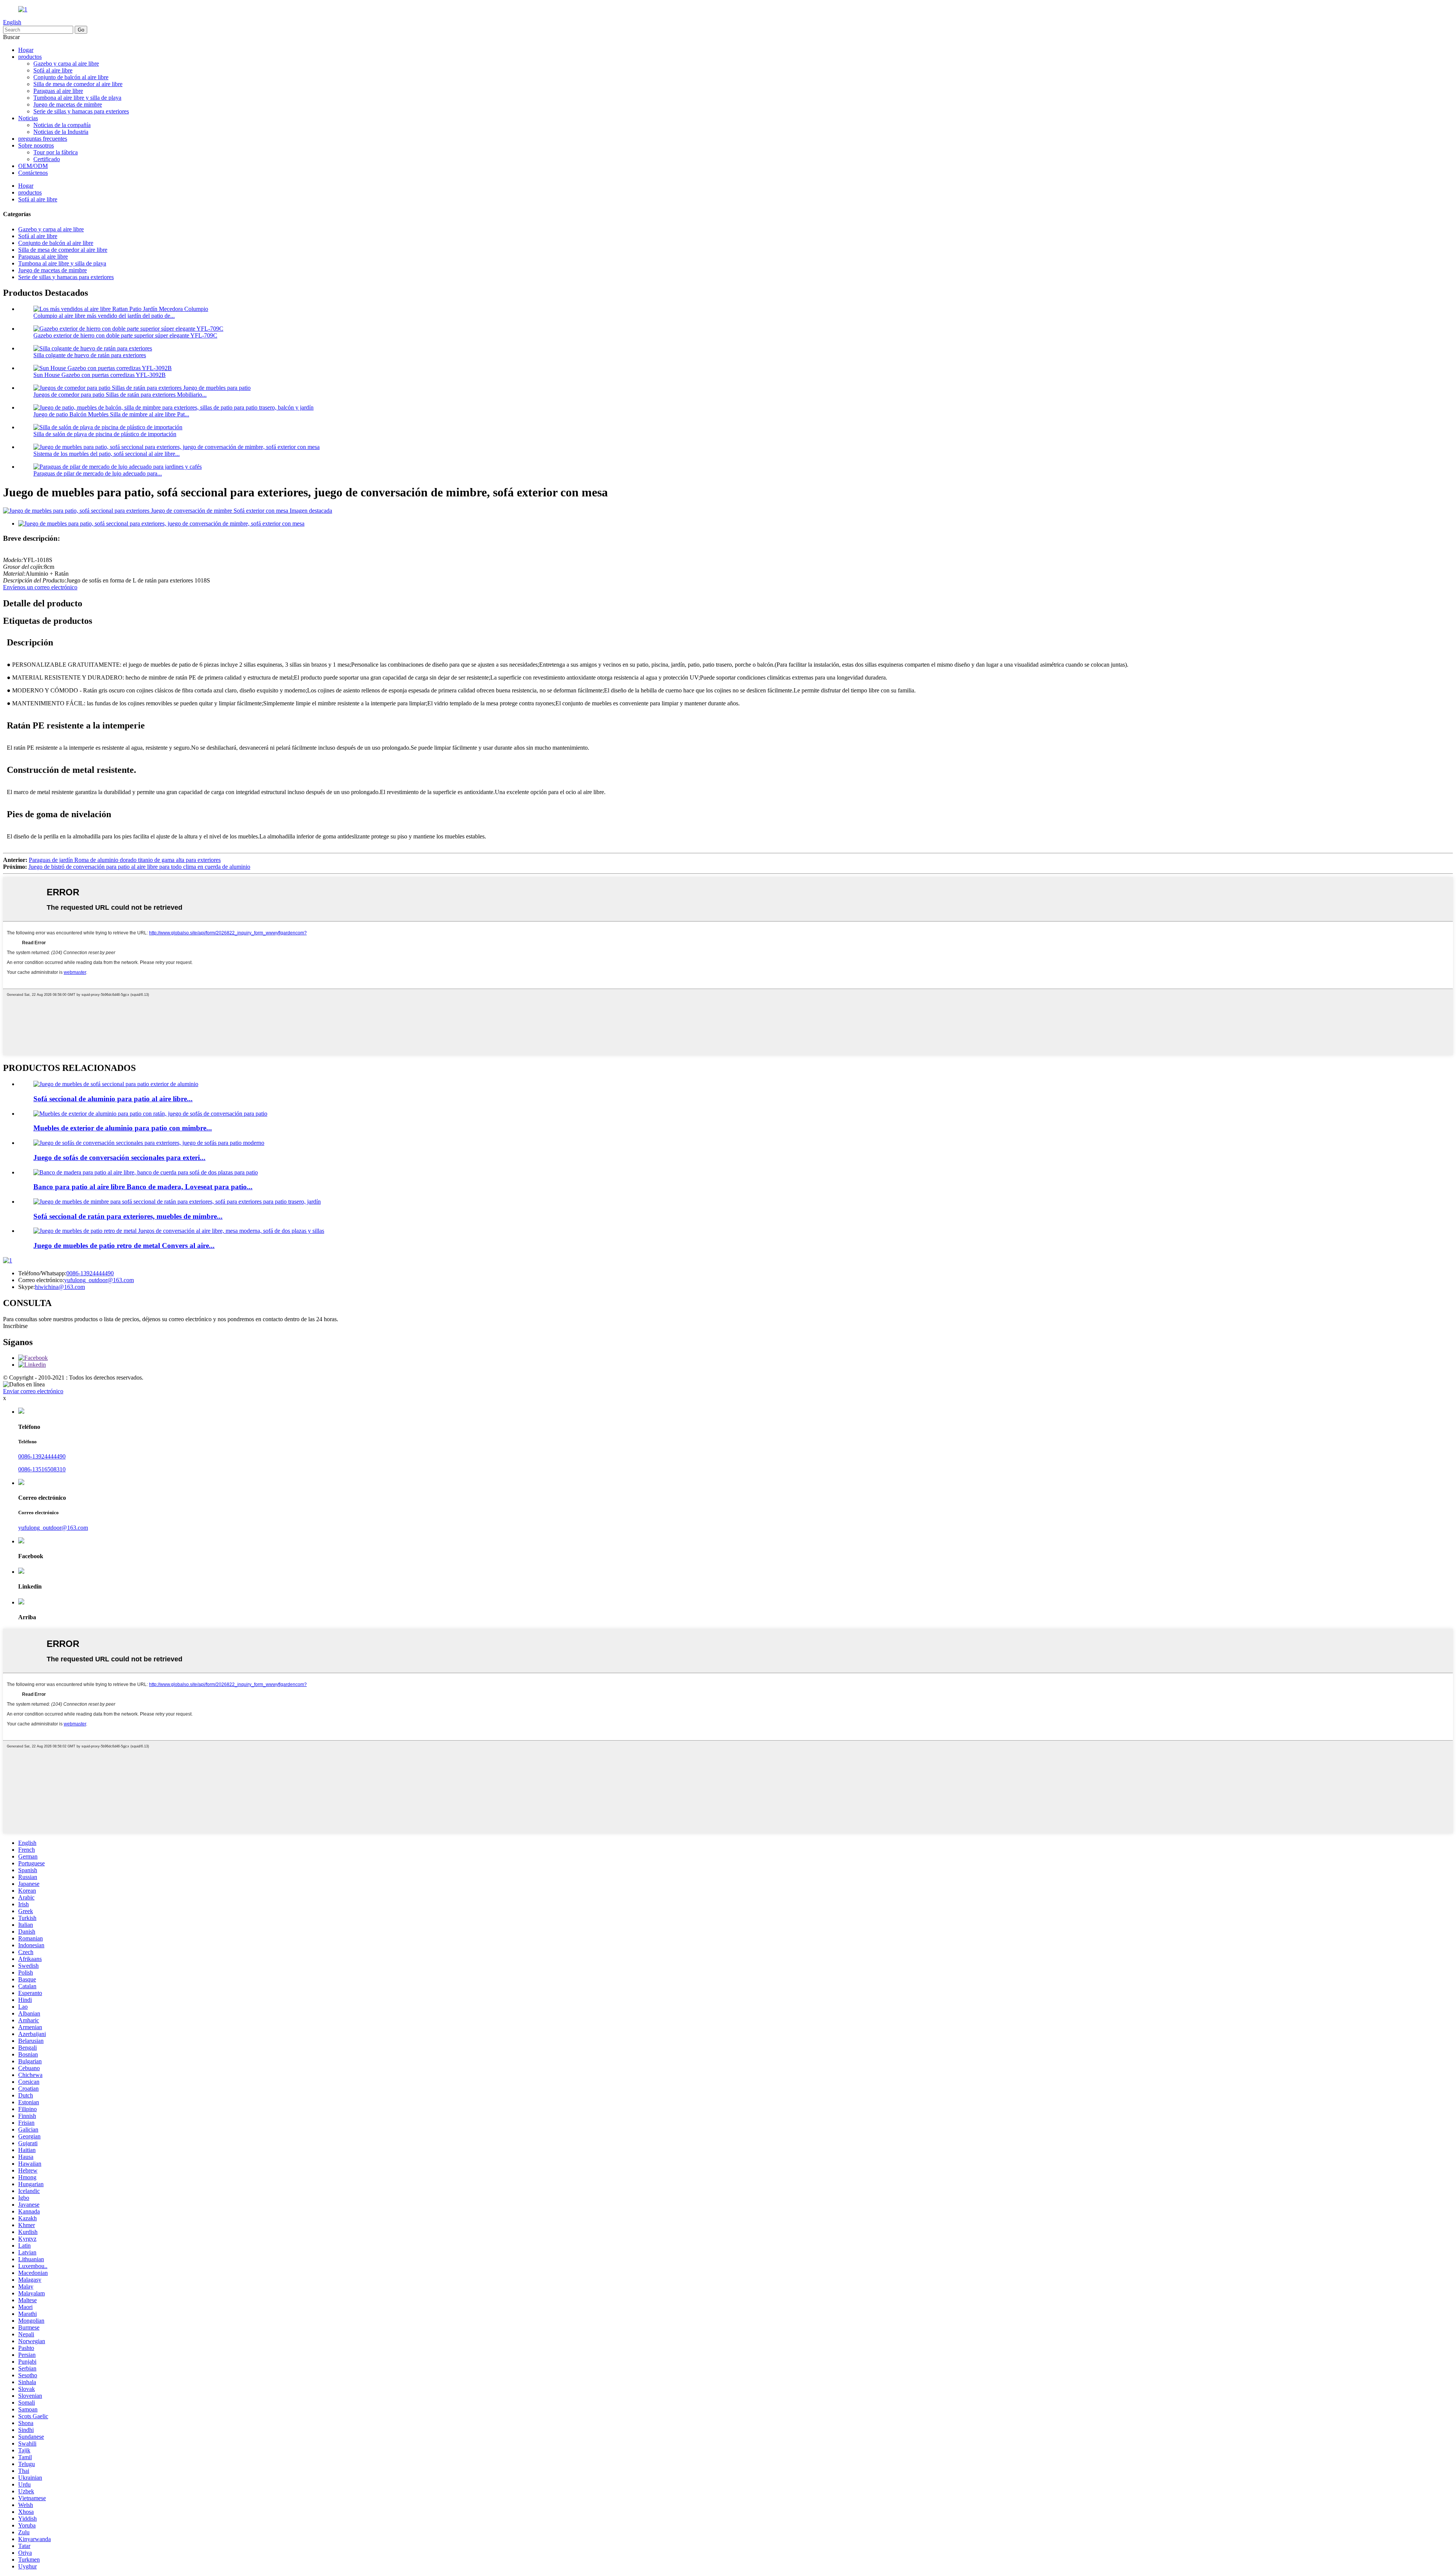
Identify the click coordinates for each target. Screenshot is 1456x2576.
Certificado (47, 159)
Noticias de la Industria (61, 132)
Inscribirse (15, 1326)
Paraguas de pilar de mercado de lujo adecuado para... (98, 473)
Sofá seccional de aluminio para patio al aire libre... (113, 1099)
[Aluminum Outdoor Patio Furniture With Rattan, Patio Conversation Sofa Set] (150, 1114)
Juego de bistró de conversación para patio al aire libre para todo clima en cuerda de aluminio (139, 867)
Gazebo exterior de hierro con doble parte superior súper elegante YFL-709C (125, 335)
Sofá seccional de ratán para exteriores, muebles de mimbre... (128, 1216)
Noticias (28, 118)
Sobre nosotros (36, 145)
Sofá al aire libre (53, 70)
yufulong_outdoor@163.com (99, 1280)
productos (30, 57)
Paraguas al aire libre (58, 91)
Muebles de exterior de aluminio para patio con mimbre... (123, 1128)
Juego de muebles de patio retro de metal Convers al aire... (124, 1246)
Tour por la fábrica (56, 152)
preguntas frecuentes (43, 139)
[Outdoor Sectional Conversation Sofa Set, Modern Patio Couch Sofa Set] (149, 1143)
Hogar (26, 50)
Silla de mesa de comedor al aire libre (78, 84)
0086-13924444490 (90, 1273)
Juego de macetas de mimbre (68, 104)
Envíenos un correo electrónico (40, 587)
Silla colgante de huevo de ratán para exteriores (90, 355)
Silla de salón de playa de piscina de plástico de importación (105, 434)
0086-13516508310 (42, 1469)
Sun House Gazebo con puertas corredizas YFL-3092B (100, 375)
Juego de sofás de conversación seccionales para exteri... (119, 1158)
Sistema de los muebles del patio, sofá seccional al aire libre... (107, 454)
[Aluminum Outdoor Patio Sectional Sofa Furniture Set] (116, 1084)
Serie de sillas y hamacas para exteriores (81, 111)
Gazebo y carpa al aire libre (66, 64)
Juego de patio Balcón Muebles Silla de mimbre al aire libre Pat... (111, 414)
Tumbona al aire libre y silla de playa (77, 98)
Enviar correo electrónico (33, 1391)
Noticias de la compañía (62, 125)
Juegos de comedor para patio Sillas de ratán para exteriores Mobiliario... (120, 395)
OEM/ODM (33, 166)
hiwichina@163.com (60, 1287)
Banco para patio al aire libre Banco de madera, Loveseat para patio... (143, 1187)
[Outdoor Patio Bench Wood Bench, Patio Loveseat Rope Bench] (146, 1172)
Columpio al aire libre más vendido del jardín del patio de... (104, 316)
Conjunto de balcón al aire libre (71, 77)
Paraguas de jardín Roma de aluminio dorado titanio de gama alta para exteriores (125, 860)
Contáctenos (33, 173)
